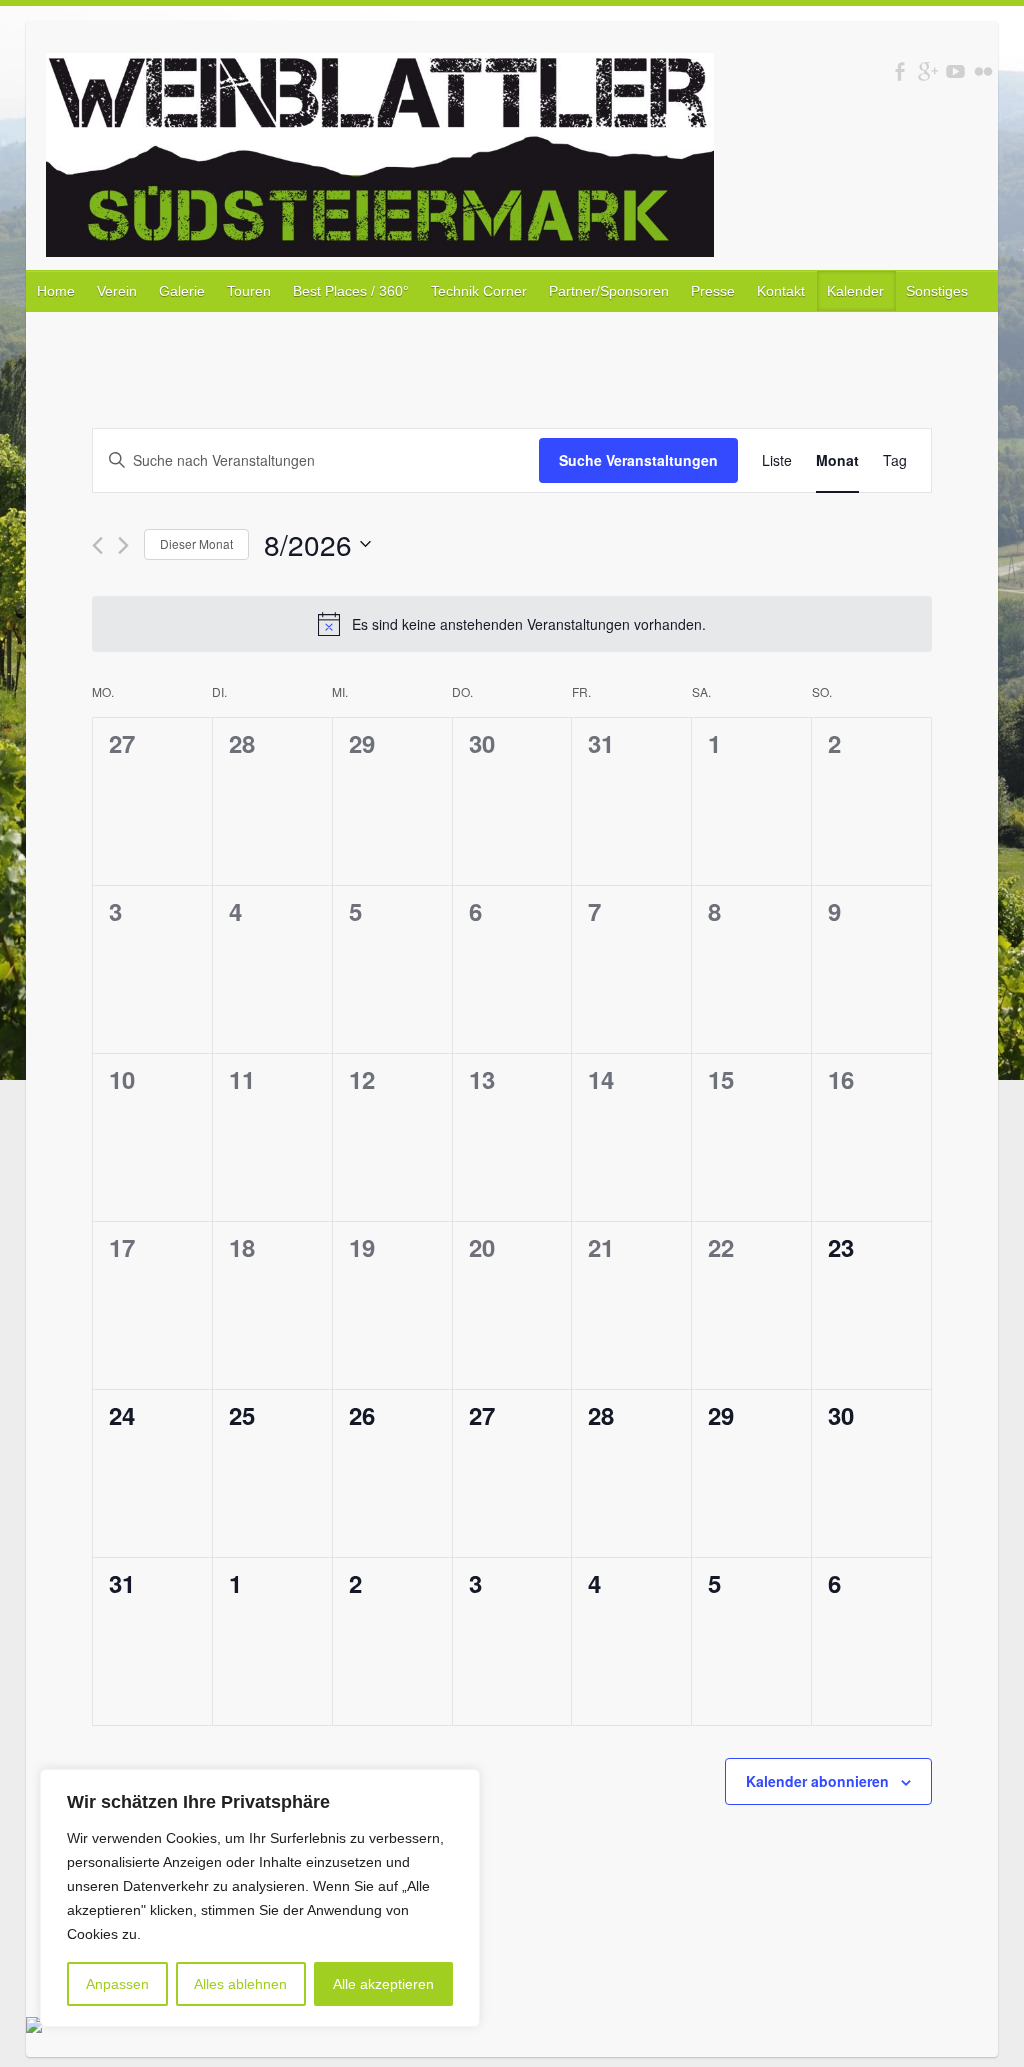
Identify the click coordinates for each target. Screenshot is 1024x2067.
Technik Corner (479, 291)
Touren (249, 291)
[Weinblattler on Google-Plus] (927, 71)
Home (56, 291)
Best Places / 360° (351, 291)
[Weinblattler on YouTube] (955, 71)
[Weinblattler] (380, 159)
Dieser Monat (196, 543)
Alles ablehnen (240, 1984)
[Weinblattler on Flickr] (983, 71)
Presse (713, 291)
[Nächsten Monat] (123, 545)
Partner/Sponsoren (609, 291)
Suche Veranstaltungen (638, 460)
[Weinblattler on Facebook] (899, 71)
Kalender (855, 291)
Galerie (182, 291)
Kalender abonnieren (817, 1781)
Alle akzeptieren (383, 1984)
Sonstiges (937, 291)
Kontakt (781, 291)
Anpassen (117, 1984)
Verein (117, 291)
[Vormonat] (97, 545)
